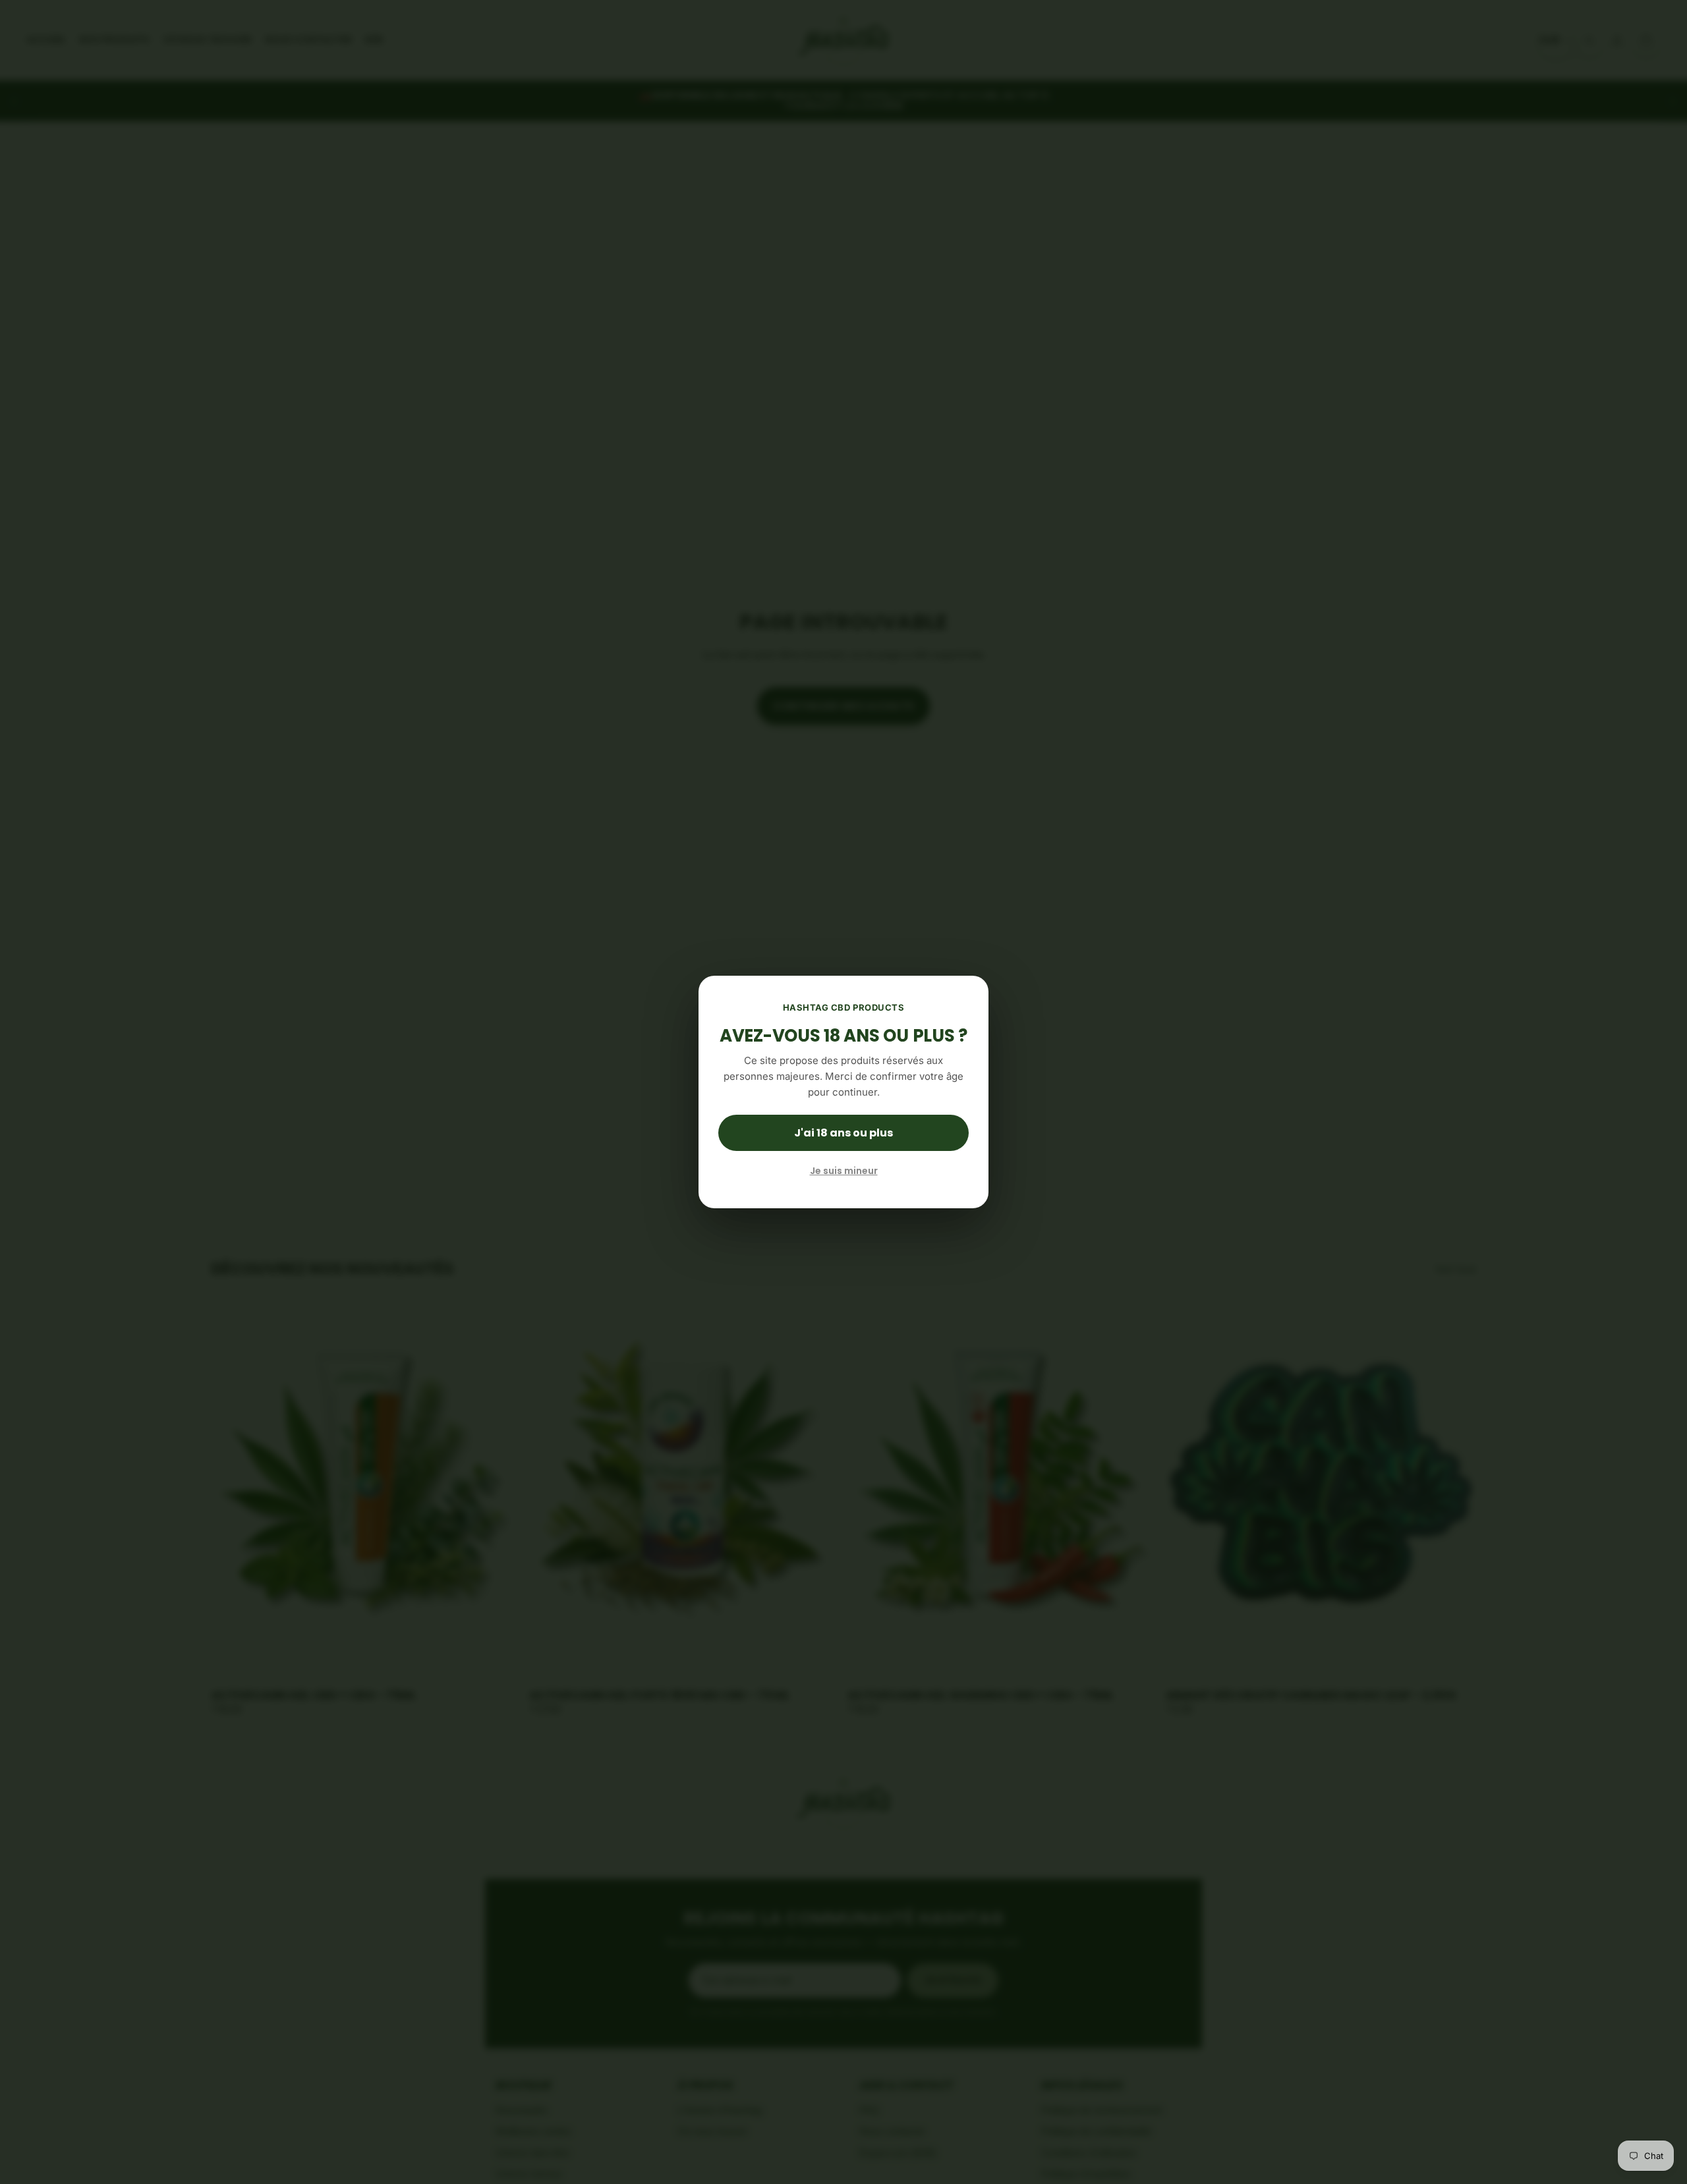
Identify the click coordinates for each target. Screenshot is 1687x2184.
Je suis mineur (844, 1171)
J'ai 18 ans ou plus (843, 1133)
